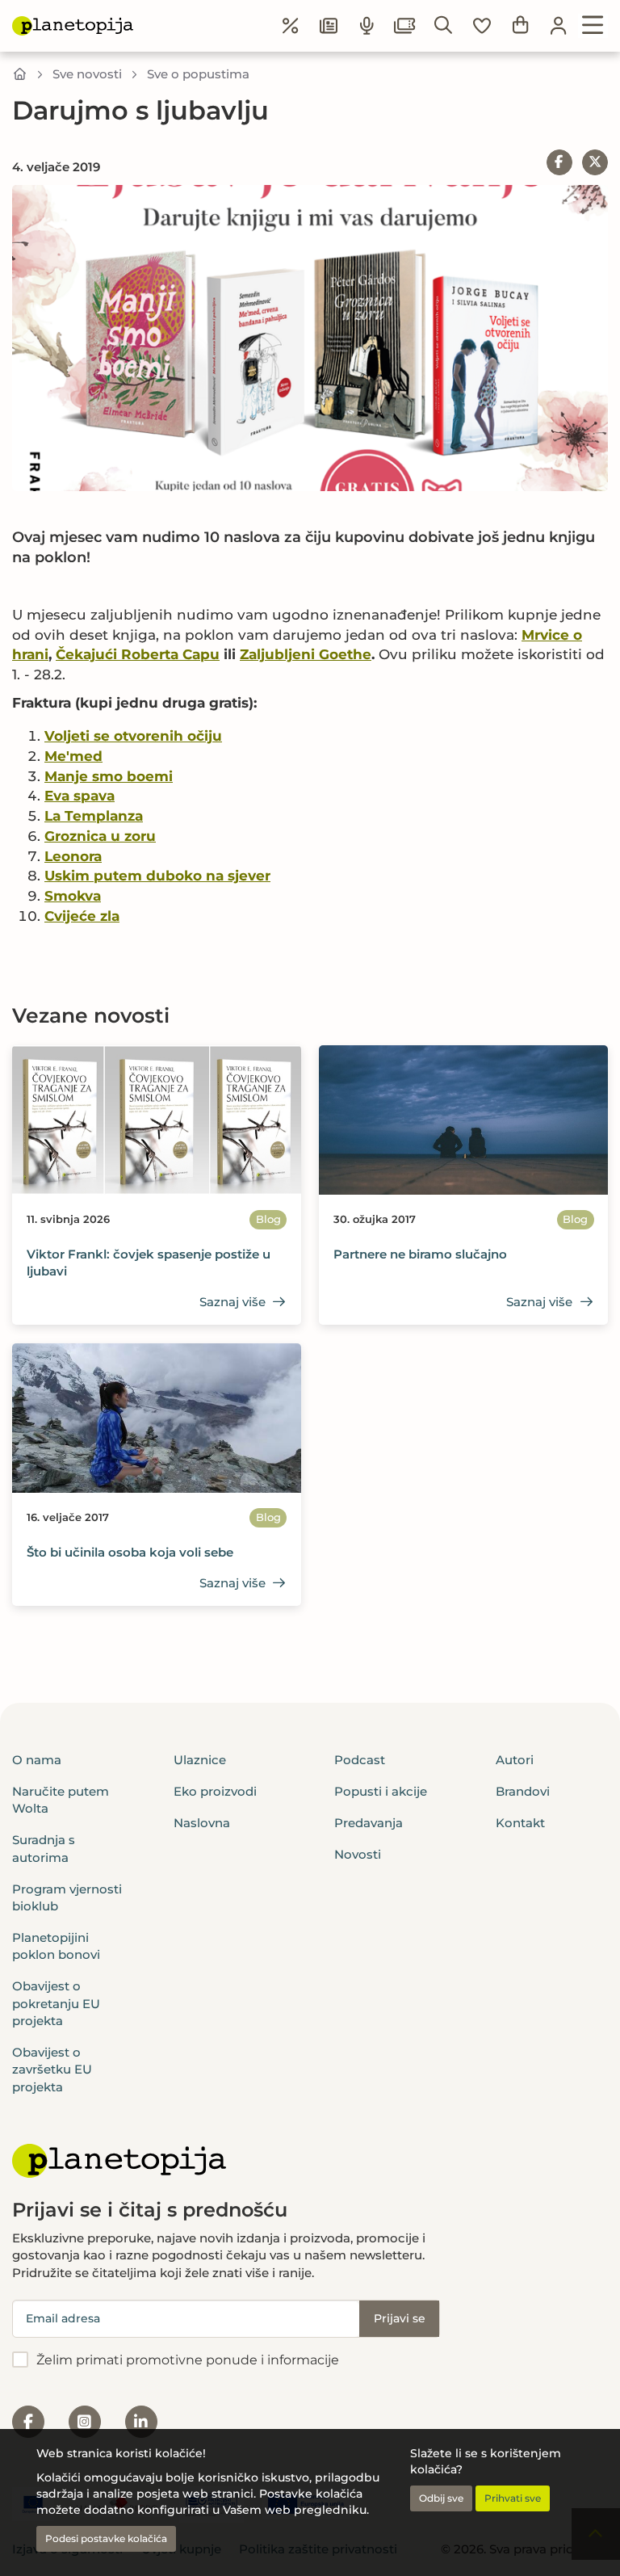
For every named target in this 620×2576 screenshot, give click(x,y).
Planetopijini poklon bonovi (56, 1946)
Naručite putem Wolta (61, 1800)
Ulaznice (200, 1760)
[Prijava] (559, 26)
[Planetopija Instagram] (85, 2422)
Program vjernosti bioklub (67, 1897)
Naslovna (202, 1823)
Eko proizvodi (215, 1791)
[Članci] (329, 26)
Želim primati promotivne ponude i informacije (188, 2360)
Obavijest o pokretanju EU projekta (56, 2003)
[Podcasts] (367, 26)
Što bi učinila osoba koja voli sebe (130, 1552)
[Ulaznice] (405, 26)
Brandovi (523, 1791)
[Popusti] (291, 26)
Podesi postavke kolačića (106, 2538)
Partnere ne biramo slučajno (420, 1254)
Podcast (360, 1760)
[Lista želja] (482, 26)
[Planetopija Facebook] (28, 2422)
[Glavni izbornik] (593, 26)
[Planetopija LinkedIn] (141, 2422)
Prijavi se (400, 2318)
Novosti (358, 1854)
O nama (37, 1760)
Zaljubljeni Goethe (306, 654)
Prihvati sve (513, 2498)
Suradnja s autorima (44, 1848)
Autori (515, 1760)
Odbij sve (441, 2498)
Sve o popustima (198, 74)
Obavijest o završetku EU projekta (52, 2070)
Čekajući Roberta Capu (138, 654)
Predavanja (369, 1823)
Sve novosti (87, 74)
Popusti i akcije (381, 1791)
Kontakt (520, 1823)
